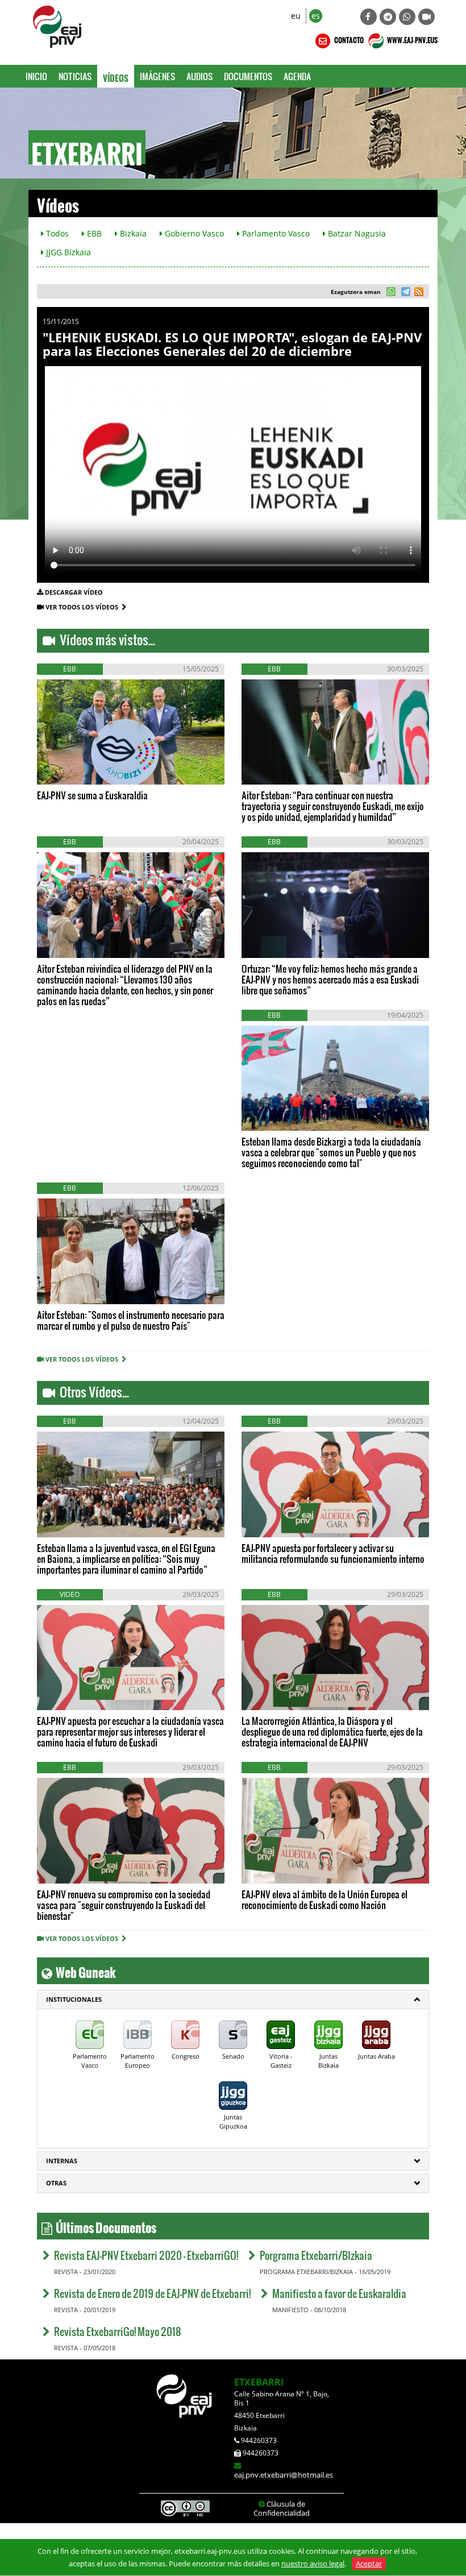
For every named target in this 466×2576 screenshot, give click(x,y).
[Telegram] (388, 17)
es (316, 16)
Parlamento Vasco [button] (275, 233)
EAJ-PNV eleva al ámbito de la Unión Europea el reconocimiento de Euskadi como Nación (324, 1899)
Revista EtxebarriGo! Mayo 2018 (118, 2331)
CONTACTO (348, 39)
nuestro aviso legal (313, 2563)
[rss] (419, 293)
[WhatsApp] (407, 17)
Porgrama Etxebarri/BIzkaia (316, 2255)
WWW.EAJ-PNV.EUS (412, 39)
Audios (199, 76)
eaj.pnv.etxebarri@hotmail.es (284, 2475)
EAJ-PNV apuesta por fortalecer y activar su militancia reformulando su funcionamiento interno (333, 1553)
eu (296, 16)
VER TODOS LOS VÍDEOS (84, 607)
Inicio (36, 76)
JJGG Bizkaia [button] (67, 252)
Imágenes (157, 76)
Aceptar (369, 2563)
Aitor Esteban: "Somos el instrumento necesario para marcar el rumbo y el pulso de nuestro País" (131, 1320)
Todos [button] (56, 233)
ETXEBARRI (259, 2382)
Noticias (75, 76)
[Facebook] (369, 17)
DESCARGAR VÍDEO (74, 592)
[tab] (233, 2000)
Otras (56, 2183)
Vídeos (116, 76)
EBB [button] (93, 233)
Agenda (297, 76)
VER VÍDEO (70, 767)
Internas (62, 2161)
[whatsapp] (391, 293)
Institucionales (74, 1999)
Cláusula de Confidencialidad (282, 2508)
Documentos (248, 76)
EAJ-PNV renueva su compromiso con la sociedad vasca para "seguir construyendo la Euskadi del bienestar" (124, 1905)
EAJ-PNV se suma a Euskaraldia (92, 795)
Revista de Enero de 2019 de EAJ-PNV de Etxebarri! (152, 2293)
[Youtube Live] (427, 17)
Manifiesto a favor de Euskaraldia (339, 2293)
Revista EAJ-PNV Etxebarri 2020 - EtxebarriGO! (146, 2255)
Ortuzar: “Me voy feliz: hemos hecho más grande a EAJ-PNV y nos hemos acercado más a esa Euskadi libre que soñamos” (330, 979)
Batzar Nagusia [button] (356, 233)
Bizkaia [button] (132, 233)
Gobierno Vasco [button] (193, 233)
